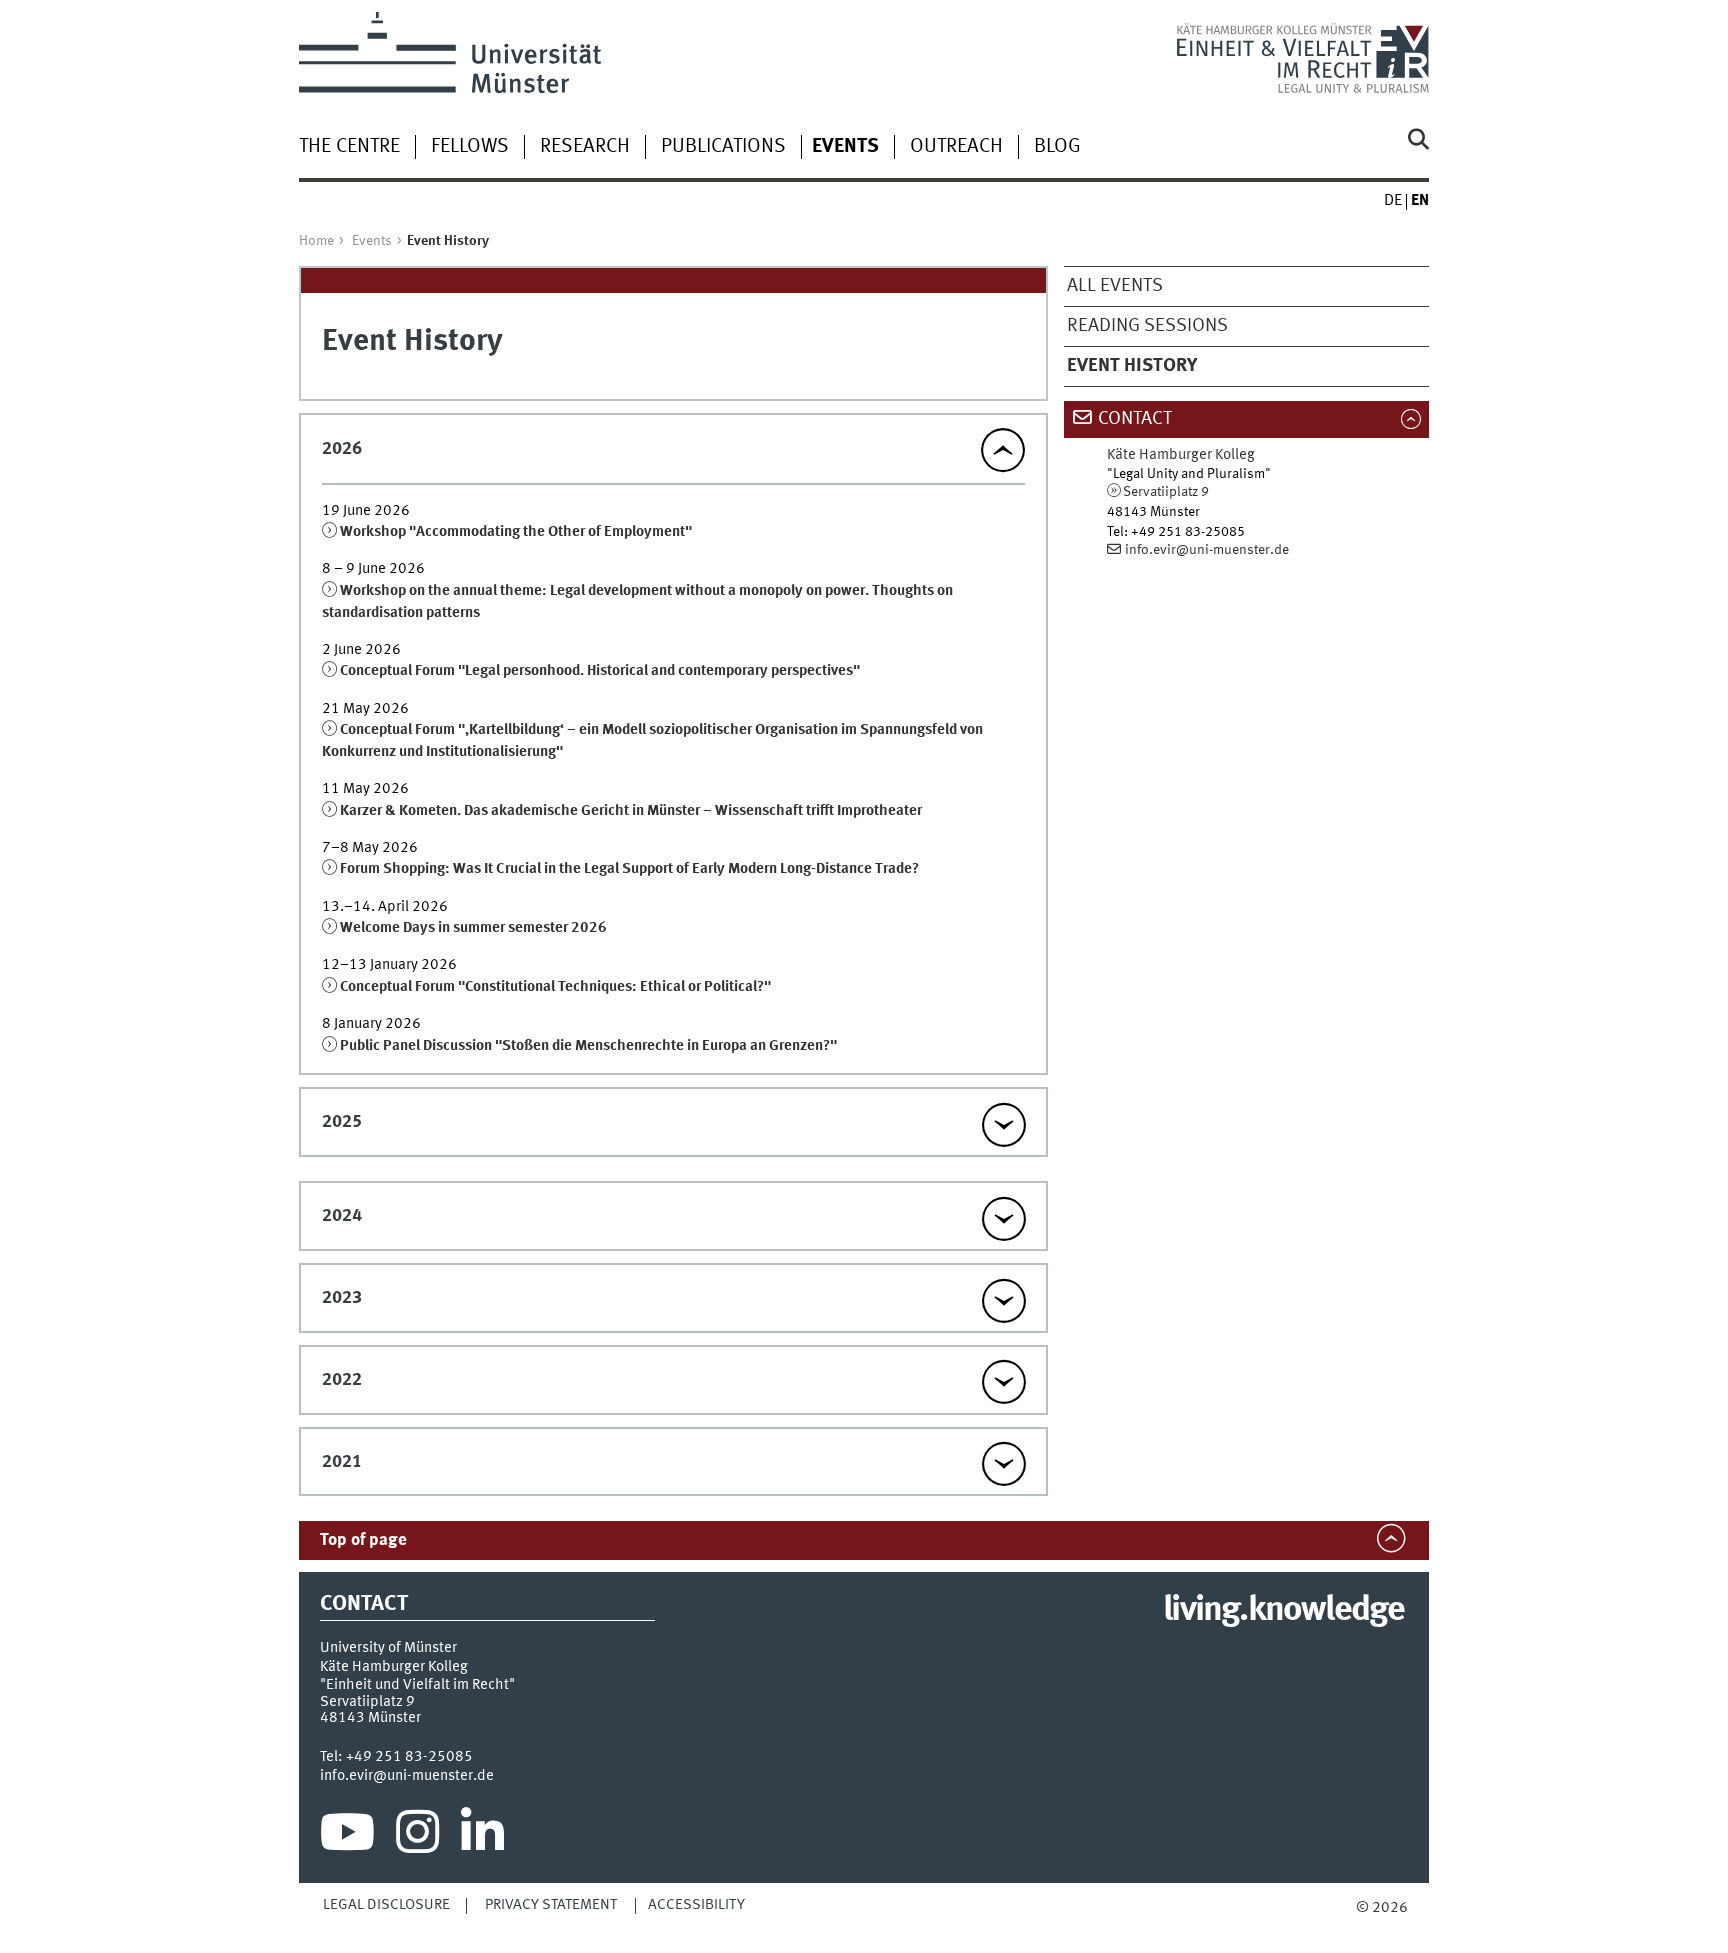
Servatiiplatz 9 (1166, 492)
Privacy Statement (551, 1905)
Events (372, 241)
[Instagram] (417, 1837)
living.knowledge (1283, 1611)
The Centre (349, 147)
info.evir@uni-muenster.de (1207, 550)
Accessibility (696, 1905)
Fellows (470, 147)
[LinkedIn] (482, 1837)
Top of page (363, 1540)
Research (585, 147)
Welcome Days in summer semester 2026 (473, 928)
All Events (1115, 286)
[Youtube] (347, 1837)
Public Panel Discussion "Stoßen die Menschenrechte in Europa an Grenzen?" (588, 1046)
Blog (1057, 147)
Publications (723, 147)
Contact (1135, 419)
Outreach (956, 147)
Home (316, 241)
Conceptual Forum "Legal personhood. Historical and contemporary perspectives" (600, 671)
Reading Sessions (1147, 326)
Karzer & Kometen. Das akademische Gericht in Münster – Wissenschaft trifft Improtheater (631, 811)
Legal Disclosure (386, 1905)
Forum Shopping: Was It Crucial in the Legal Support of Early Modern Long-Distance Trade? (629, 869)
